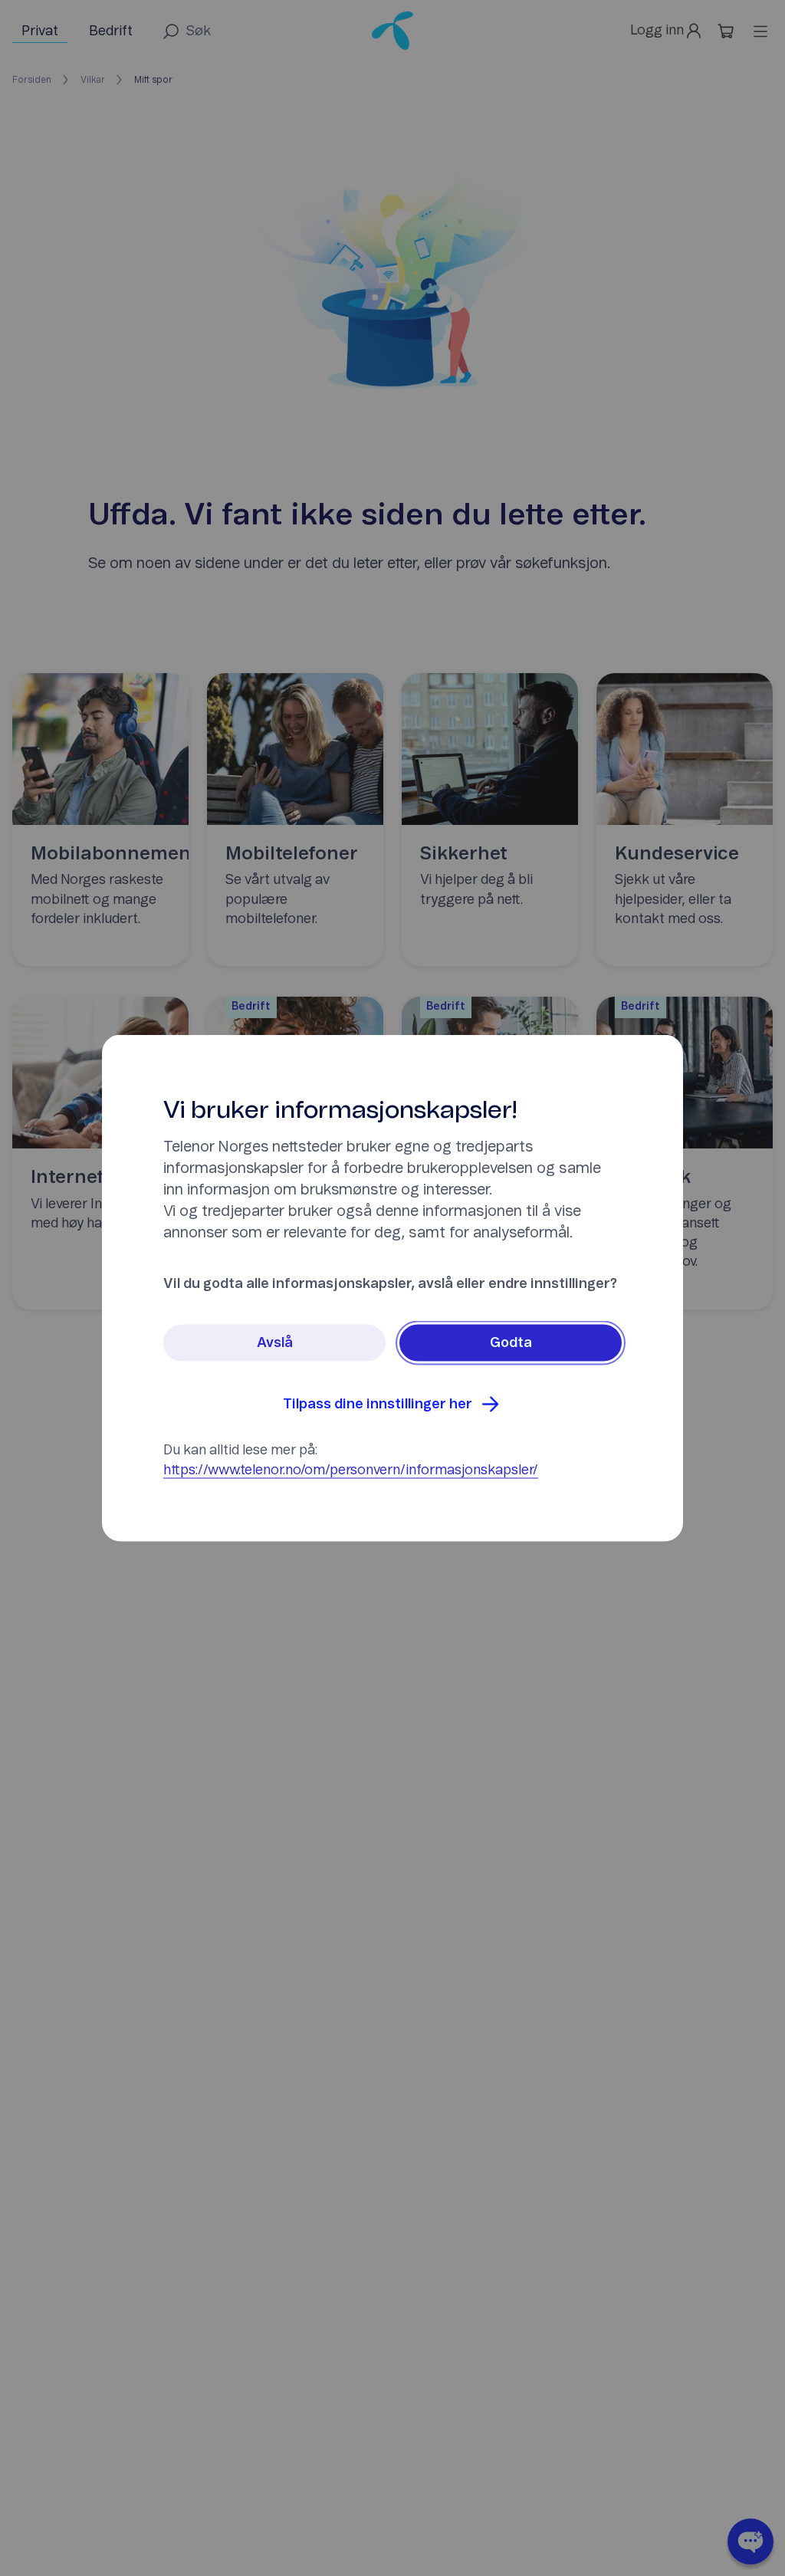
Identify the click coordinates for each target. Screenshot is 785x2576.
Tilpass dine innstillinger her (378, 1405)
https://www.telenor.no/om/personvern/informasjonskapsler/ (351, 1470)
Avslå (275, 1343)
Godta (511, 1343)
